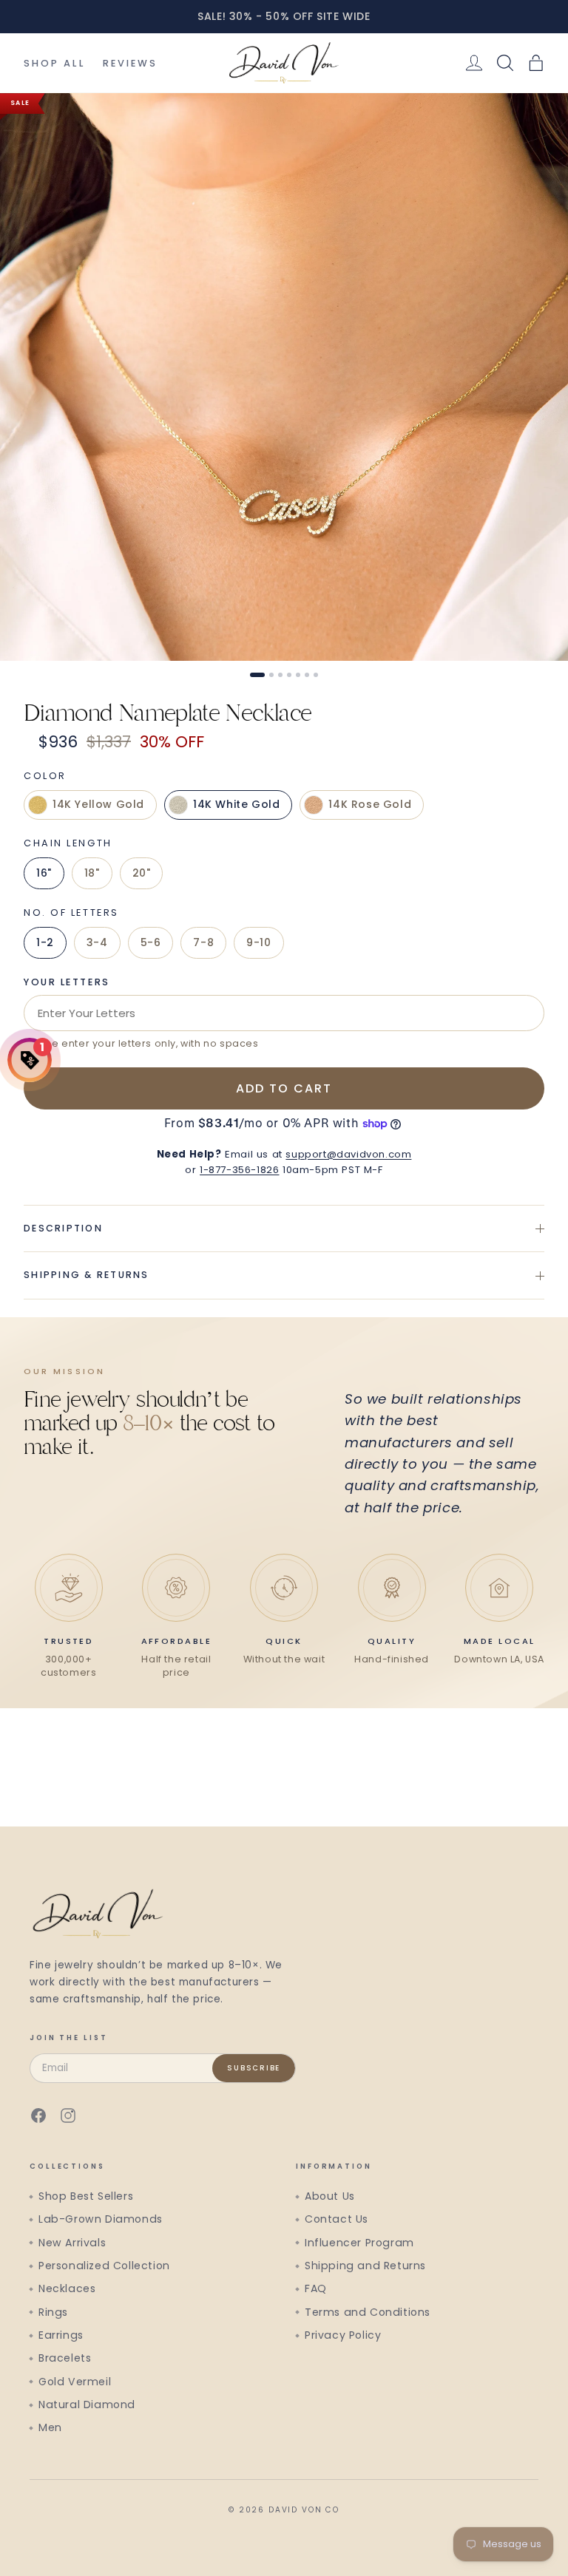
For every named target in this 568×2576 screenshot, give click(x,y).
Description (63, 1228)
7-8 (203, 942)
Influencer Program (359, 2243)
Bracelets (65, 2358)
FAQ (316, 2288)
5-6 (151, 942)
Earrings (61, 2335)
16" (44, 873)
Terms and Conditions (368, 2312)
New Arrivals (72, 2243)
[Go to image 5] (298, 675)
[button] (536, 63)
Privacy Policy (343, 2335)
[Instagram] (68, 2115)
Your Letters (67, 982)
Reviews (131, 63)
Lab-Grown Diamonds (101, 2219)
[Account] (474, 63)
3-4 (97, 942)
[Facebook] (38, 2115)
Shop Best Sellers (86, 2196)
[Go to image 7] (316, 675)
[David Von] (284, 63)
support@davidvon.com (348, 1154)
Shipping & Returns (87, 1275)
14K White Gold (236, 804)
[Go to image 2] (271, 675)
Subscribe (254, 2068)
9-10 (258, 942)
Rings (53, 2312)
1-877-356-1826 (239, 1170)
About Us (330, 2196)
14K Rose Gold (370, 804)
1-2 (45, 942)
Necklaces (67, 2288)
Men (50, 2427)
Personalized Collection (104, 2266)
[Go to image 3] (280, 675)
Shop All (54, 63)
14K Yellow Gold (98, 804)
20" (142, 873)
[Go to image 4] (289, 675)
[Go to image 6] (307, 675)
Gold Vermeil (75, 2382)
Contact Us (337, 2219)
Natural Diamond (87, 2405)
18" (92, 873)
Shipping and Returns (365, 2266)
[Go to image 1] (257, 675)
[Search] (505, 63)
